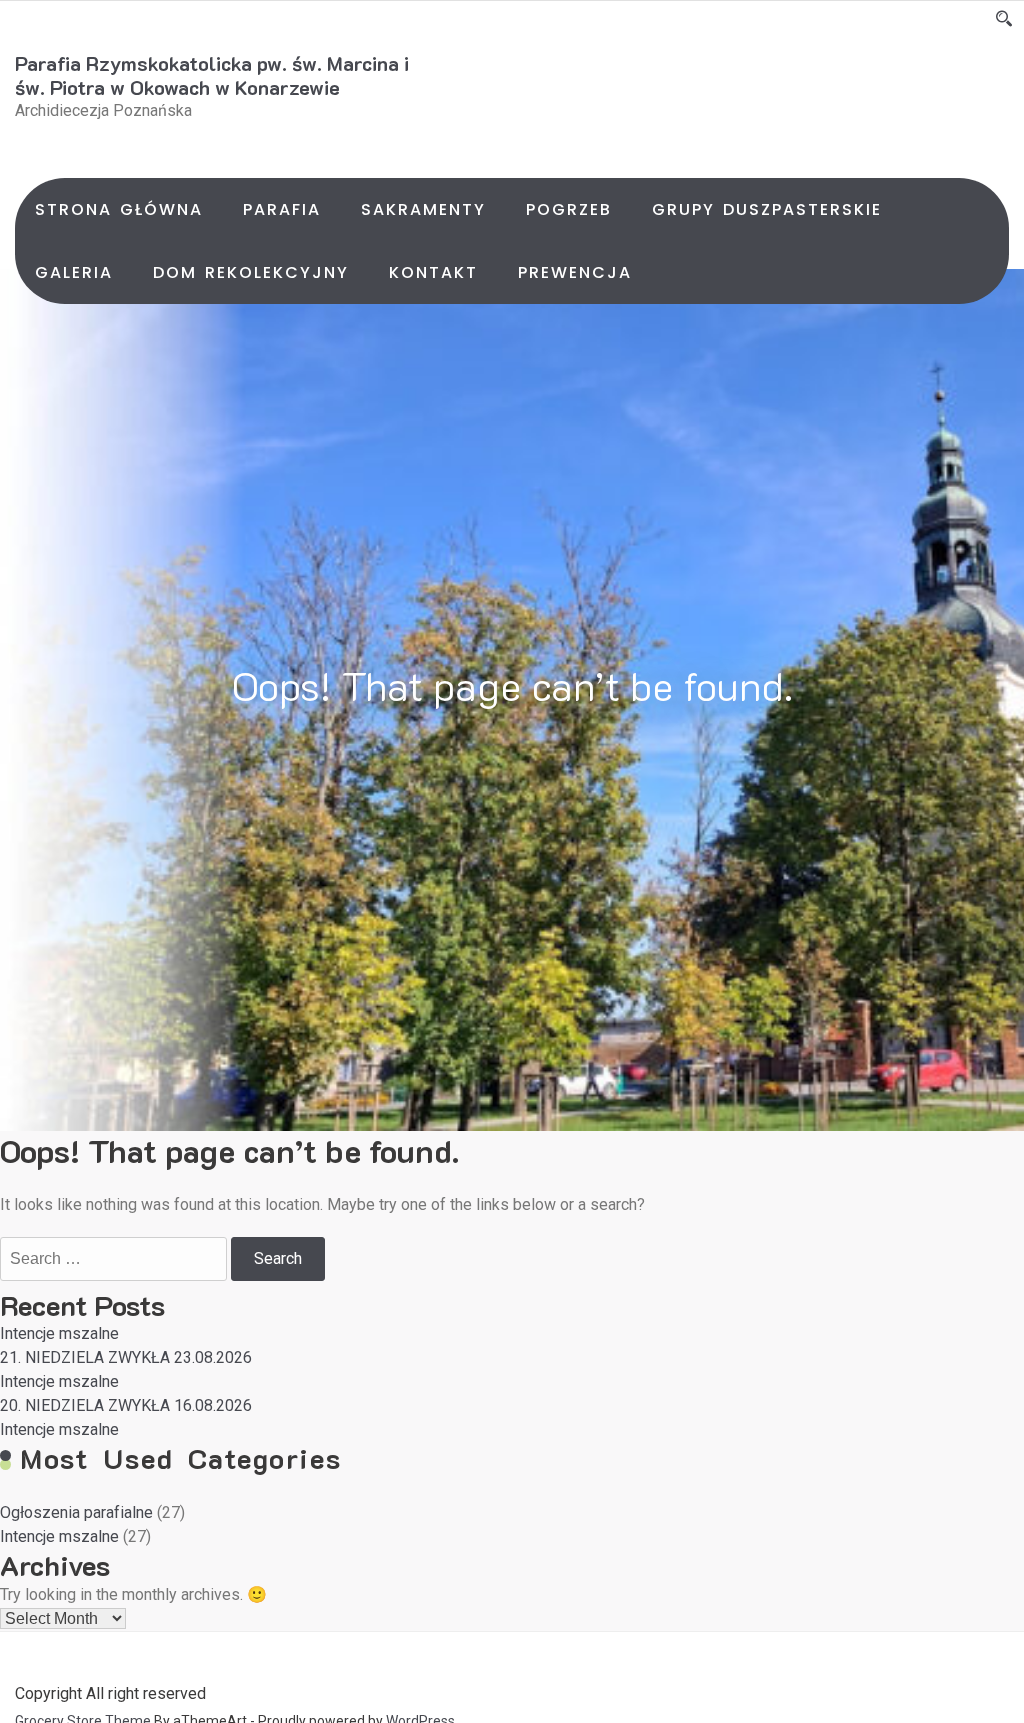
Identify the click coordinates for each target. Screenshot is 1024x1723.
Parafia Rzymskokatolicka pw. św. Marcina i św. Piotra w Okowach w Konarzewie (212, 75)
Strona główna (119, 209)
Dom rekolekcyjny (251, 272)
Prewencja (575, 272)
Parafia (282, 209)
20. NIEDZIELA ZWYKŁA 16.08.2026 (126, 1405)
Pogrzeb (569, 209)
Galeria (74, 272)
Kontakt (433, 272)
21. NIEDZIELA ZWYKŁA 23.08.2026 (126, 1357)
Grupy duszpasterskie (767, 209)
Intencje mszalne (59, 1333)
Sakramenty (423, 209)
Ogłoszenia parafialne (76, 1512)
